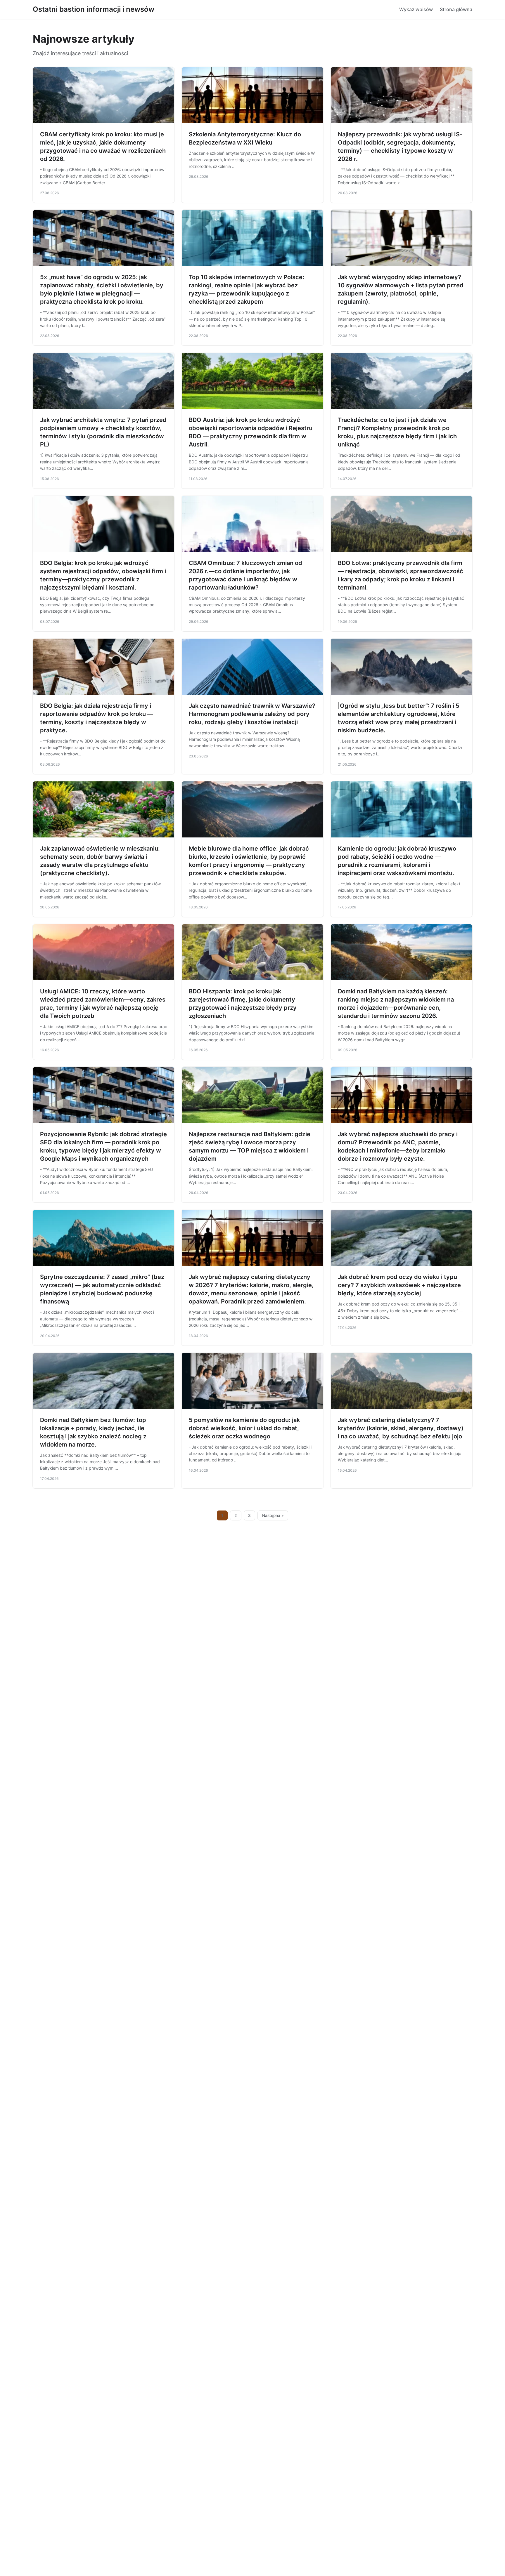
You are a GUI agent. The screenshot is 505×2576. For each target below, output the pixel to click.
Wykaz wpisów (416, 9)
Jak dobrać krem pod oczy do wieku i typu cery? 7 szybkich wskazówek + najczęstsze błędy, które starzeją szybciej (399, 1285)
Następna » (273, 1515)
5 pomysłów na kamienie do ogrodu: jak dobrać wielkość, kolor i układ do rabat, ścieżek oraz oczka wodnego (244, 1428)
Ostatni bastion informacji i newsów (94, 9)
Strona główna (456, 9)
